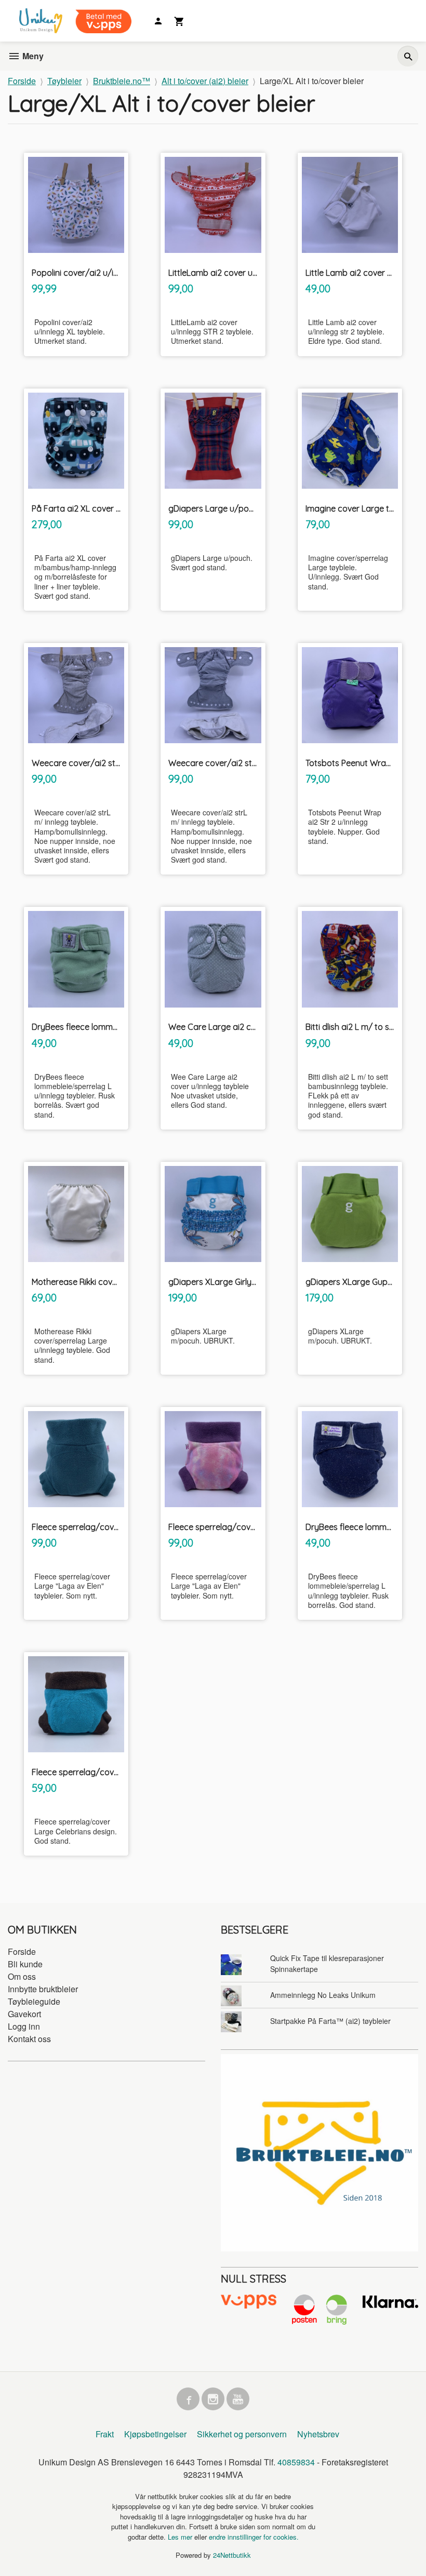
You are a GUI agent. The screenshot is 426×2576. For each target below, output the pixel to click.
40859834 (296, 2462)
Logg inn (24, 2026)
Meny (32, 56)
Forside (22, 81)
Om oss (22, 1976)
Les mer (181, 2537)
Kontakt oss (29, 2039)
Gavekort (24, 2014)
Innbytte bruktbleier (43, 1989)
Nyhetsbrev (318, 2434)
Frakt (105, 2434)
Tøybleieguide (34, 2001)
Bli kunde (25, 1964)
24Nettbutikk (232, 2555)
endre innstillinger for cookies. (254, 2537)
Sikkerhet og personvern (242, 2434)
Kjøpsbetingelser (155, 2434)
